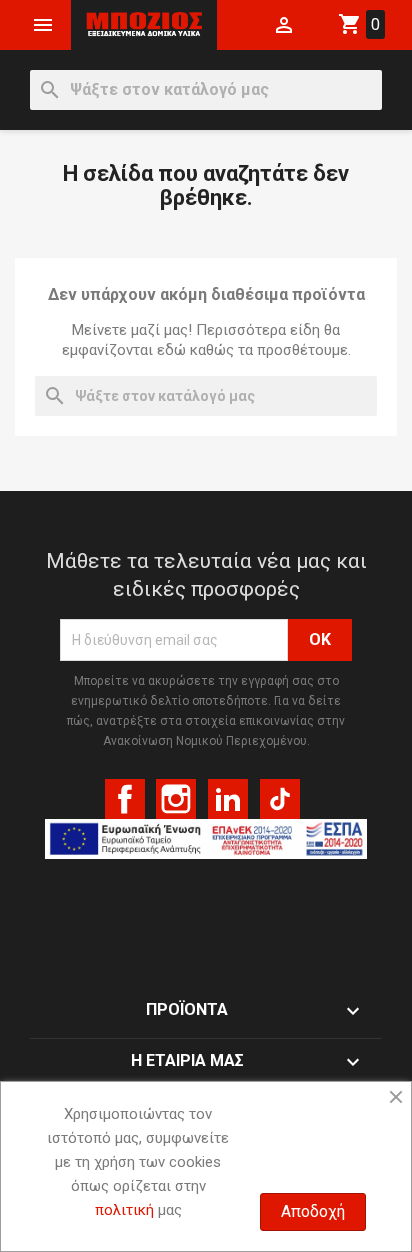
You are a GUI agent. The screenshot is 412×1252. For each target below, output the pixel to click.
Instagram (176, 799)
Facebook (125, 799)
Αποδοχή (313, 1211)
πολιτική (124, 1210)
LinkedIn (228, 799)
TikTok (280, 799)
